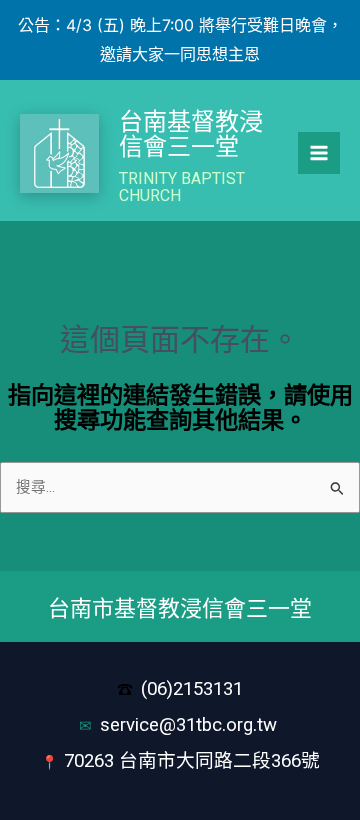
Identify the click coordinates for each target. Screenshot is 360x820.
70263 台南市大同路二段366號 (192, 761)
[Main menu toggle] (319, 153)
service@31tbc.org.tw (191, 725)
